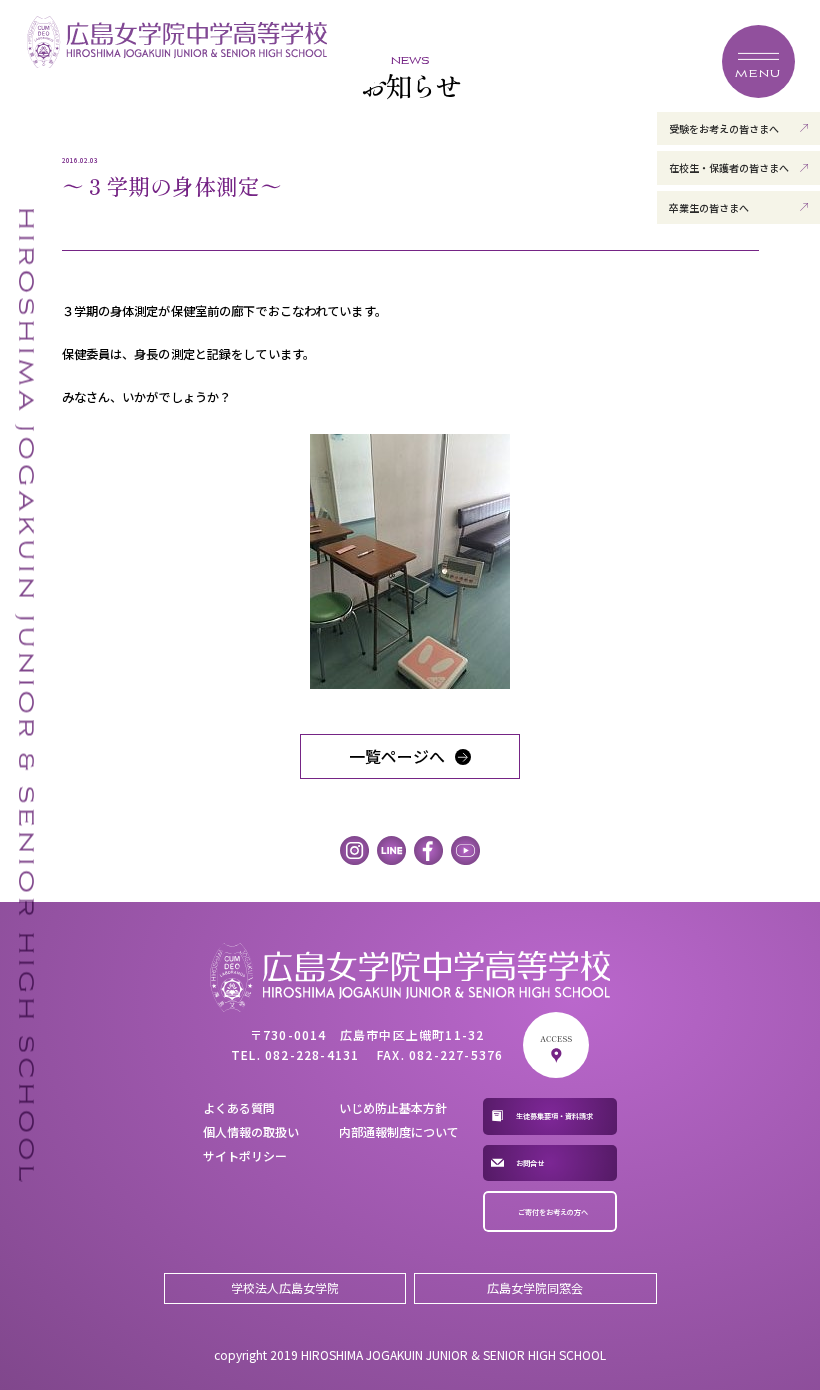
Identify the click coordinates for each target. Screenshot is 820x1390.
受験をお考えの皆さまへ (724, 128)
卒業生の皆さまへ (709, 207)
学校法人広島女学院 (285, 1287)
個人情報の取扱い (251, 1131)
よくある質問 (239, 1107)
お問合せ (530, 1163)
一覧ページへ (397, 756)
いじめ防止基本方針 (393, 1107)
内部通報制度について (399, 1131)
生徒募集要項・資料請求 (554, 1116)
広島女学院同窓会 (535, 1287)
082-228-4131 (312, 1054)
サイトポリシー (245, 1155)
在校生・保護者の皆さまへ (729, 167)
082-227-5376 (456, 1054)
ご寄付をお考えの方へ (553, 1212)
